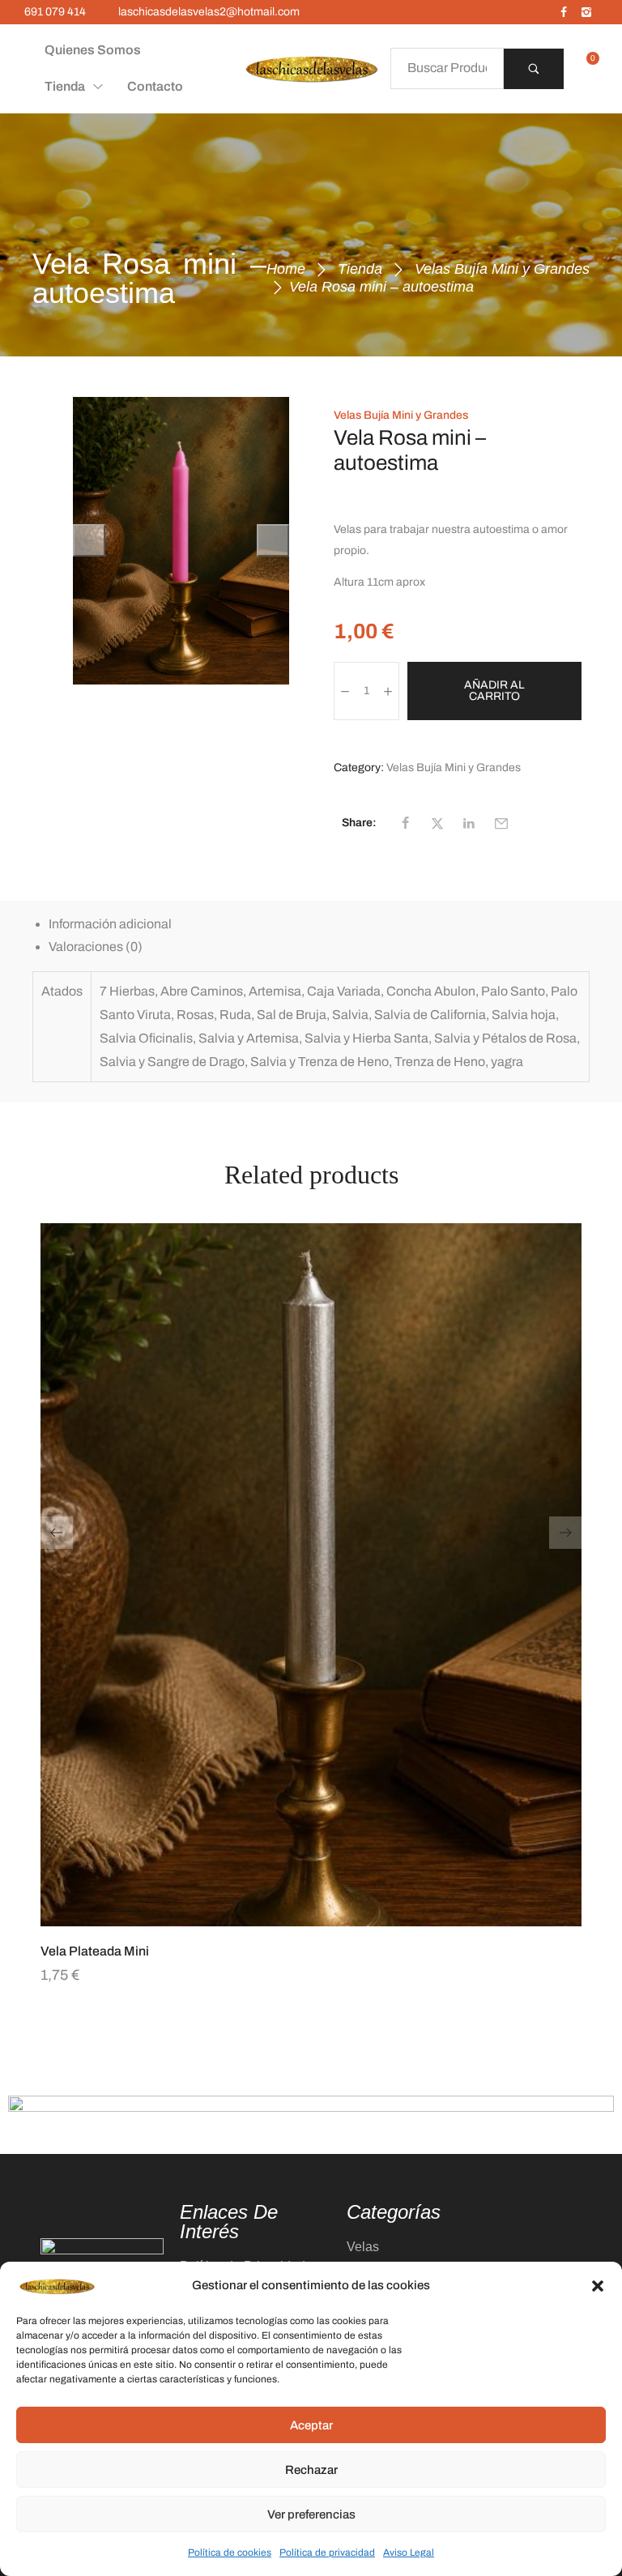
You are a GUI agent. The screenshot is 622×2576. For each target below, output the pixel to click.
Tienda (360, 269)
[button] (598, 2286)
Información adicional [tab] (110, 924)
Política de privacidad (327, 2553)
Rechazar (311, 2470)
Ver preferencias (311, 2514)
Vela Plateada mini (95, 1951)
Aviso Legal (409, 2553)
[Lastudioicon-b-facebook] (564, 12)
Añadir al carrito (494, 691)
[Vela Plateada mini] (311, 1575)
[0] (587, 69)
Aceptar (311, 2425)
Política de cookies (230, 2553)
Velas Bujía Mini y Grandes (502, 269)
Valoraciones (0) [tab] (96, 947)
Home (286, 269)
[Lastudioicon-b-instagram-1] (586, 12)
